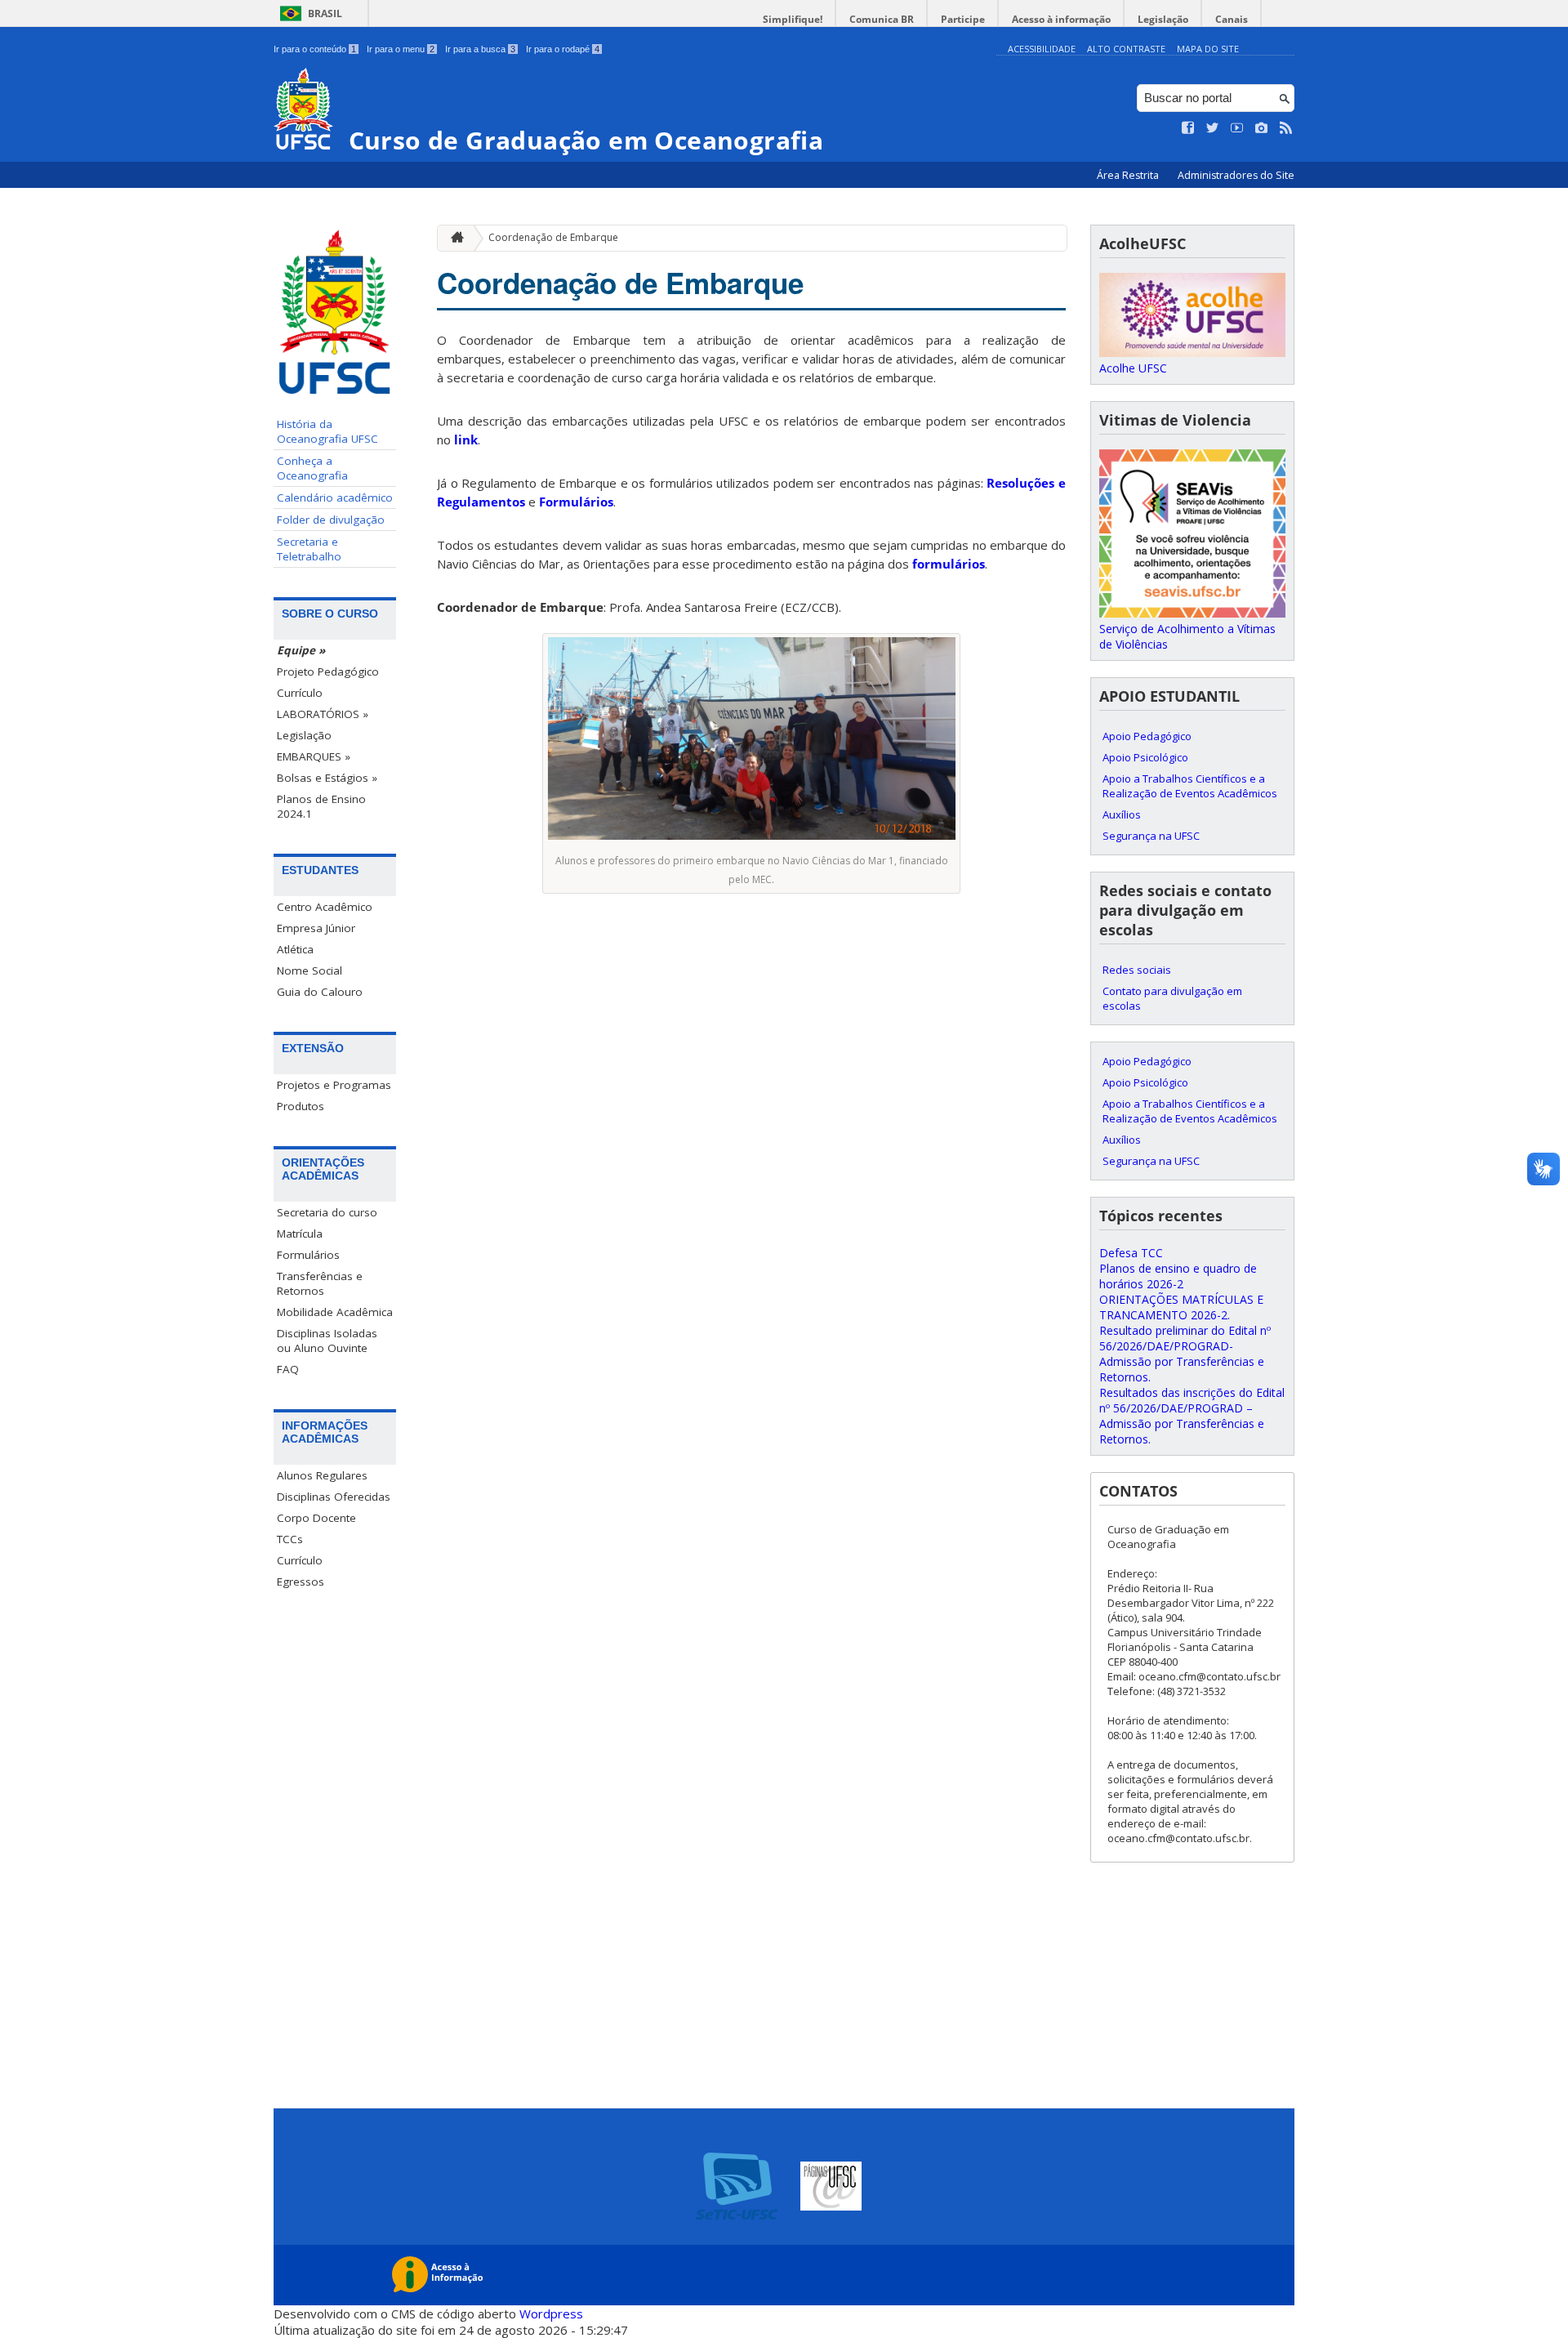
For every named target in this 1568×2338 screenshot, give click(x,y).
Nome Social (310, 970)
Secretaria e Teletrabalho (309, 549)
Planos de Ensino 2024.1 (321, 806)
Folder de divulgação (331, 520)
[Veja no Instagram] (1262, 128)
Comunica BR (882, 19)
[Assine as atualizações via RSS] (1286, 128)
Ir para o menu (401, 49)
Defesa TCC (1131, 1253)
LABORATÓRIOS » (323, 714)
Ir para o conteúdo (315, 49)
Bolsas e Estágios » (327, 778)
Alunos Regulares (322, 1475)
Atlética (295, 949)
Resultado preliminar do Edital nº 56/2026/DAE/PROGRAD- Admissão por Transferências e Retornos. (1185, 1354)
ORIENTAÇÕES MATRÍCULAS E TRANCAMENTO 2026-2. (1181, 1307)
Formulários (308, 1255)
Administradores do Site (1236, 175)
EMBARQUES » (314, 756)
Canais (1232, 19)
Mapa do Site (1208, 49)
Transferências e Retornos (320, 1283)
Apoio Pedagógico (1147, 736)
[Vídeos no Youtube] (1237, 128)
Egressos (301, 1582)
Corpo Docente (316, 1518)
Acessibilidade (1042, 49)
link (466, 439)
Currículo (300, 693)
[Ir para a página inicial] (453, 238)
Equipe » (301, 650)
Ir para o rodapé (563, 49)
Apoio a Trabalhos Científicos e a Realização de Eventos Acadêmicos (1190, 786)
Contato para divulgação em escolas (1172, 998)
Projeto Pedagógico (328, 672)
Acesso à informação (1061, 19)
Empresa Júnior (316, 928)
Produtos (301, 1106)
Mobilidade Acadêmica (335, 1312)
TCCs (290, 1539)
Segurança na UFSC (1151, 836)
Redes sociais (1137, 970)
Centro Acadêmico (325, 907)
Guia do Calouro (320, 992)
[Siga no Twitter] (1213, 128)
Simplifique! (793, 19)
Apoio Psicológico (1145, 757)
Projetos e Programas (334, 1085)
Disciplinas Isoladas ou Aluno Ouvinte (327, 1341)
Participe (963, 19)
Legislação (1163, 19)
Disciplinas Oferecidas (334, 1497)
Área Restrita (1129, 175)
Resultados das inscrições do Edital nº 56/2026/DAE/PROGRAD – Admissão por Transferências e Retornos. (1192, 1416)
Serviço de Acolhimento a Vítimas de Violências (1187, 636)
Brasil (325, 13)
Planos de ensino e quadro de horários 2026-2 (1178, 1276)
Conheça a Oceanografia (312, 468)
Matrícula (300, 1234)
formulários (949, 564)
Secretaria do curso (327, 1212)
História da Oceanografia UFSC (327, 431)
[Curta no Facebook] (1188, 128)
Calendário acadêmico (335, 497)
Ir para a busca (480, 49)
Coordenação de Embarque (553, 237)
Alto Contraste (1126, 49)
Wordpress (551, 2313)
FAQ (288, 1369)
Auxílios (1122, 814)
